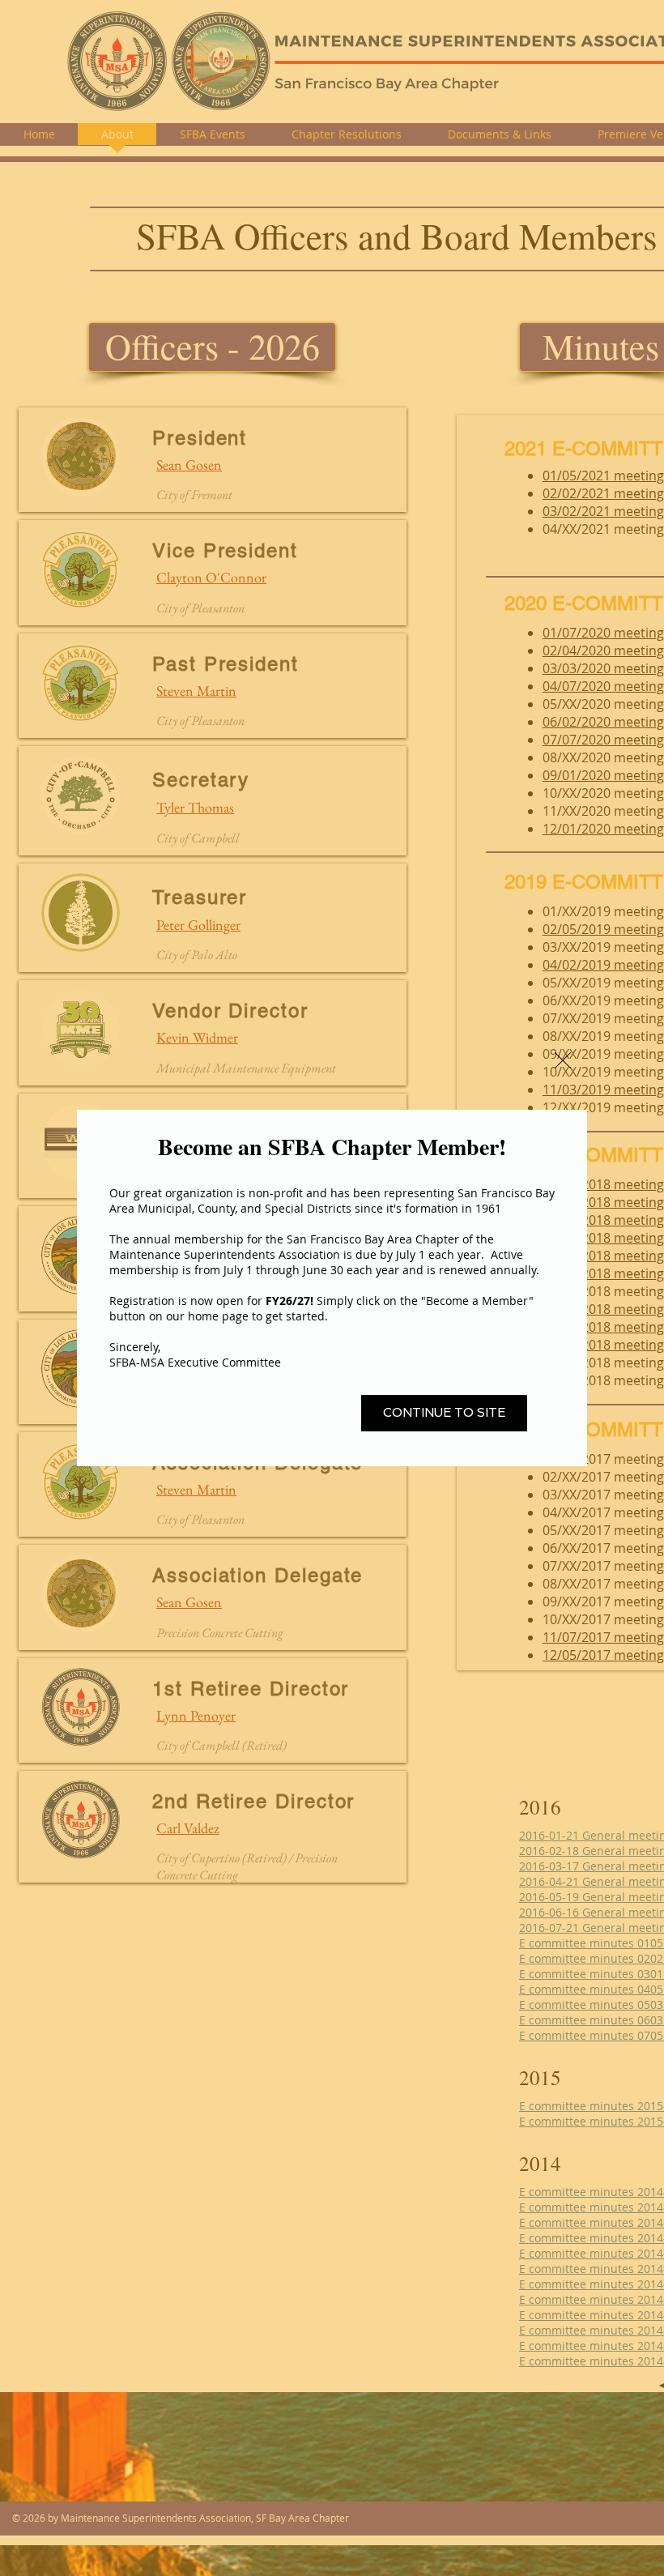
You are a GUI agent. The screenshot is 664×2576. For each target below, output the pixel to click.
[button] (563, 1060)
